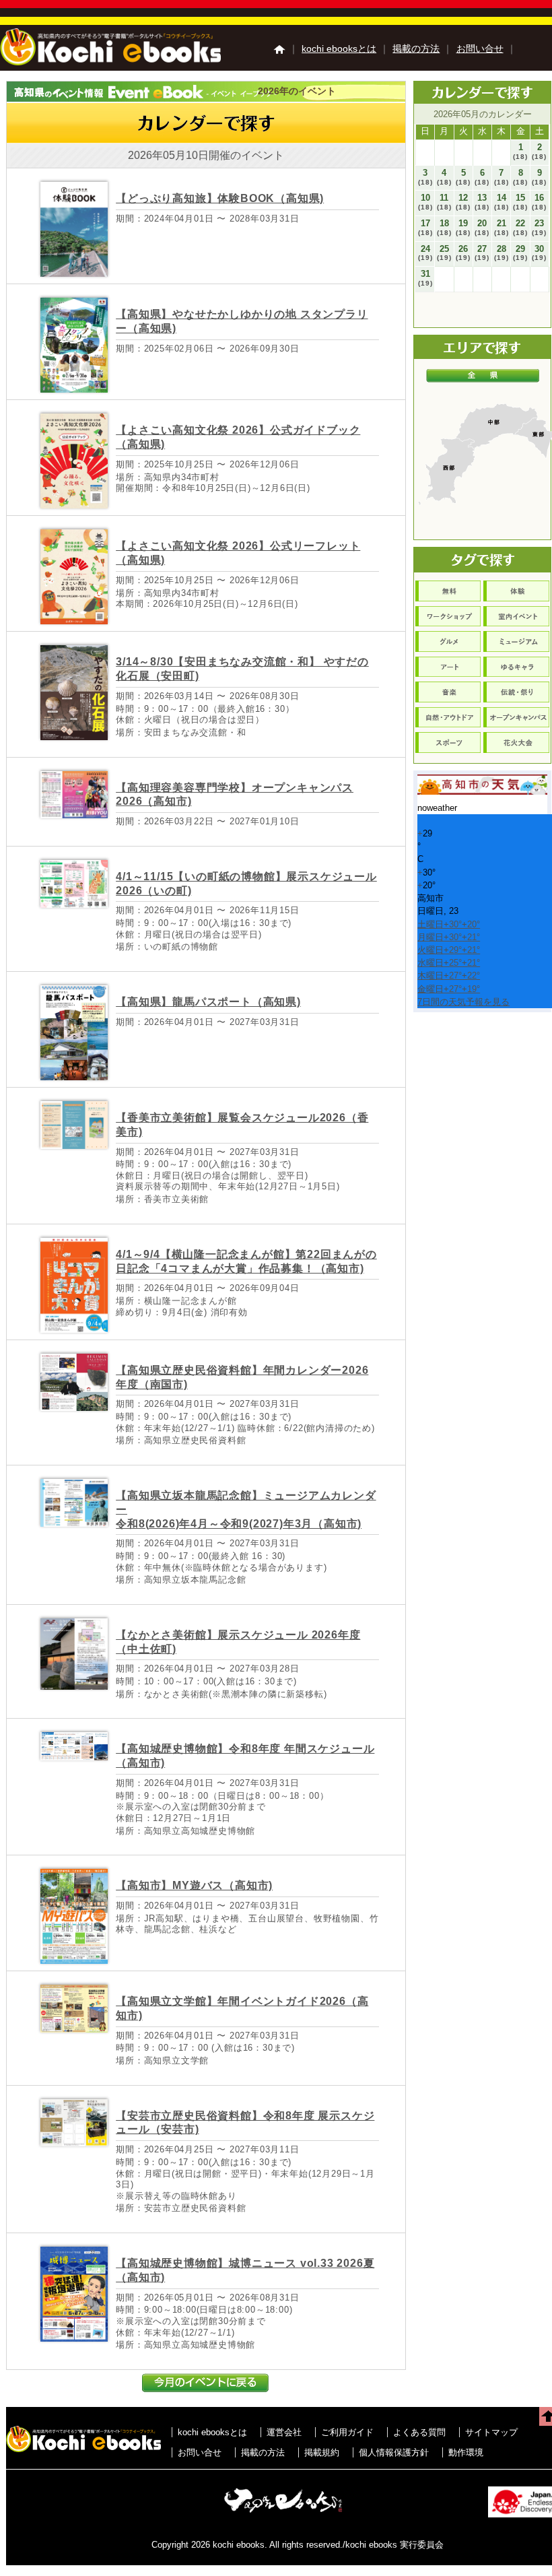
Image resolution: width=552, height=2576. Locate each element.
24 (425, 253)
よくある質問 (419, 2432)
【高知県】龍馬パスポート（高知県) (208, 1002)
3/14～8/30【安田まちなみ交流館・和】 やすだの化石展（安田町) (242, 669)
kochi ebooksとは (339, 48)
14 (502, 202)
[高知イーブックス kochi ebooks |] (110, 62)
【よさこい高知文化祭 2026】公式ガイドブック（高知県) (238, 437)
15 (520, 202)
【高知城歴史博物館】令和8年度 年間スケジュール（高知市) (245, 1756)
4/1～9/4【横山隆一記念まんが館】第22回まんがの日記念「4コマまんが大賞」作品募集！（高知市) (246, 1261)
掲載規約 (322, 2452)
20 (482, 227)
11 (444, 202)
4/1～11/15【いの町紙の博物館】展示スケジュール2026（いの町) (246, 884)
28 (502, 253)
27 (482, 253)
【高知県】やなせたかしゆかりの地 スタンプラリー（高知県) (242, 321)
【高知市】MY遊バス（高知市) (194, 1885)
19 (463, 227)
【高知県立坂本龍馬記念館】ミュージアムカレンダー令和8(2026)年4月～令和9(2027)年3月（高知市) (246, 1510)
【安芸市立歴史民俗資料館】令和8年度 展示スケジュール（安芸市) (245, 2123)
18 (444, 227)
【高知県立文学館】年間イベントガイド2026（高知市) (242, 2008)
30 (539, 253)
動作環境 (466, 2452)
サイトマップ (491, 2432)
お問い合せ (480, 48)
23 (539, 227)
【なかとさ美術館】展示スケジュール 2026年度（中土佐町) (238, 1642)
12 (463, 202)
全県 (483, 376)
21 (502, 227)
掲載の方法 (416, 48)
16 (539, 202)
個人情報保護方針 (394, 2452)
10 (425, 202)
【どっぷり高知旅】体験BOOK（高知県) (220, 198)
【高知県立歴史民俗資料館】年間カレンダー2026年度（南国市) (242, 1377)
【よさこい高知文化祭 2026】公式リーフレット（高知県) (238, 553)
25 (444, 253)
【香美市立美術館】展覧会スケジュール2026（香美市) (242, 1125)
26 (463, 253)
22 (520, 227)
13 (482, 202)
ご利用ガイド (347, 2432)
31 (425, 278)
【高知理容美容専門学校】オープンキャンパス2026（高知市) (235, 795)
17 (425, 227)
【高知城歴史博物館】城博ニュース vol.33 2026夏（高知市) (245, 2270)
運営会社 (284, 2432)
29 (520, 253)
